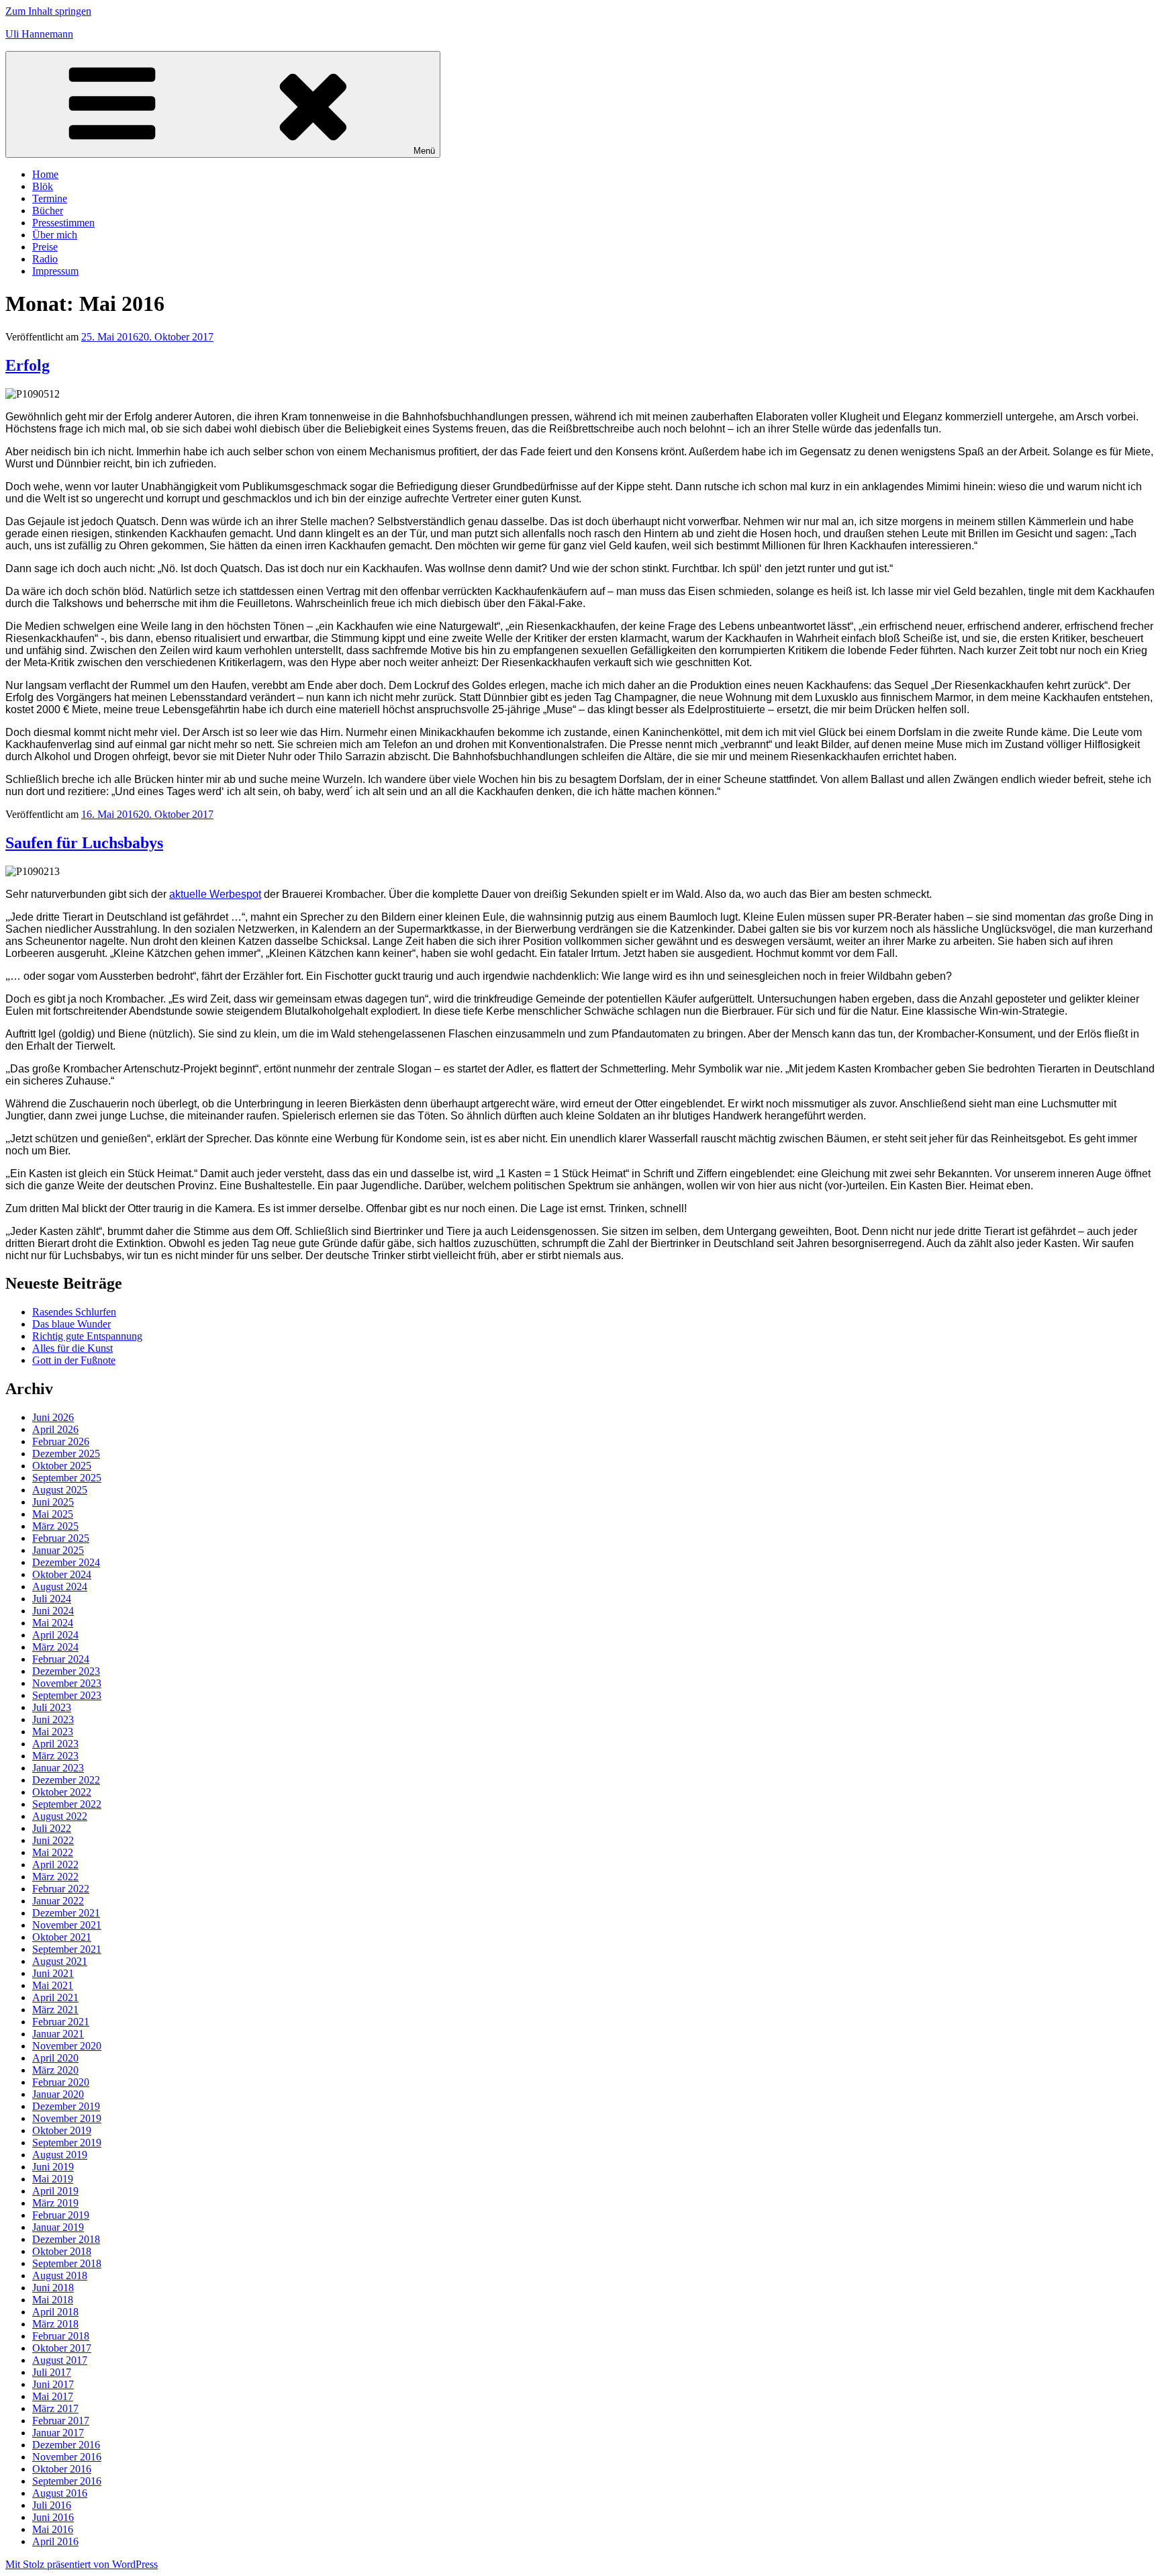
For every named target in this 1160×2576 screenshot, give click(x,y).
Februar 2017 (61, 2421)
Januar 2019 (58, 2227)
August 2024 (60, 1586)
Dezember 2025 (66, 1454)
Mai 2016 (53, 2529)
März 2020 (55, 2070)
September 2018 (67, 2263)
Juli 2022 (52, 1828)
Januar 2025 (58, 1550)
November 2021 (67, 1925)
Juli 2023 (52, 1707)
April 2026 (55, 1429)
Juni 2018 (53, 2288)
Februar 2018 (61, 2336)
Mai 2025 (53, 1514)
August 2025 (60, 1490)
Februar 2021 (61, 2022)
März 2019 (55, 2203)
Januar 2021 (58, 2034)
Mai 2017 (53, 2396)
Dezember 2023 (66, 1671)
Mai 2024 (53, 1623)
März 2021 (55, 2010)
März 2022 (55, 1877)
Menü (424, 151)
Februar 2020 (61, 2082)
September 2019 (67, 2143)
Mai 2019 (53, 2179)
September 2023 (67, 1695)
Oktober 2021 (62, 1937)
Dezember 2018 (66, 2239)
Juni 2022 (53, 1840)
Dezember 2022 (66, 1780)
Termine (50, 198)
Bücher (48, 211)
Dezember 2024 (66, 1562)
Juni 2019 (53, 2167)
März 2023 (55, 1756)
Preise (45, 247)
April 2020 (55, 2058)
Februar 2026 (61, 1441)
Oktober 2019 (62, 2130)
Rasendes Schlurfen (74, 1312)
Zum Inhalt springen (48, 11)
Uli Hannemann (39, 34)
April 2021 (55, 1997)
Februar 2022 (61, 1889)
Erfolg (28, 365)
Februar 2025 (61, 1538)
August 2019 (60, 2155)
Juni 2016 (53, 2517)
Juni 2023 (53, 1719)
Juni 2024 (53, 1611)
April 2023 (55, 1744)
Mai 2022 (53, 1852)
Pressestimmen (63, 223)
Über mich (55, 235)
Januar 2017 (58, 2433)
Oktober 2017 (62, 2348)
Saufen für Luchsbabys (84, 843)
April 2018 (55, 2312)
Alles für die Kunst (72, 1348)
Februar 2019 (61, 2215)
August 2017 (60, 2360)
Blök (43, 186)
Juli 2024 (52, 1599)
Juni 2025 (53, 1502)
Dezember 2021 (66, 1913)
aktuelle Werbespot (215, 894)
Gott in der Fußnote (74, 1360)
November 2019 (67, 2118)
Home (45, 174)
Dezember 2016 (66, 2445)
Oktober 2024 (62, 1574)
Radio (45, 259)
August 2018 (60, 2275)
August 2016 (60, 2493)
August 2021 (60, 1961)
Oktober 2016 (62, 2469)
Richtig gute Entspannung (87, 1336)
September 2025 (67, 1478)
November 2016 (67, 2457)
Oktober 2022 (62, 1792)
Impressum (55, 271)
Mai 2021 (53, 1985)
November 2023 (67, 1683)
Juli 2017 (52, 2372)
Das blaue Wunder (71, 1324)
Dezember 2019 (66, 2106)
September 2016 (67, 2481)
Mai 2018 (53, 2300)
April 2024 (55, 1635)
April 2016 (55, 2541)
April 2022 (55, 1865)
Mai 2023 (53, 1732)
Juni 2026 (53, 1417)
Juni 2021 (53, 1973)
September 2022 (67, 1804)
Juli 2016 (52, 2505)
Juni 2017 (53, 2384)
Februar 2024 (61, 1659)
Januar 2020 (58, 2094)
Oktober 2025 (62, 1466)
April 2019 (55, 2191)
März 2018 (55, 2324)
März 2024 (55, 1647)
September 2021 (67, 1949)
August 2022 (60, 1816)
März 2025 (55, 1526)
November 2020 (67, 2046)
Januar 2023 (58, 1768)
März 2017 (55, 2408)
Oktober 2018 (62, 2251)
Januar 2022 (58, 1901)
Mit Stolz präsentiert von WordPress (82, 2564)
